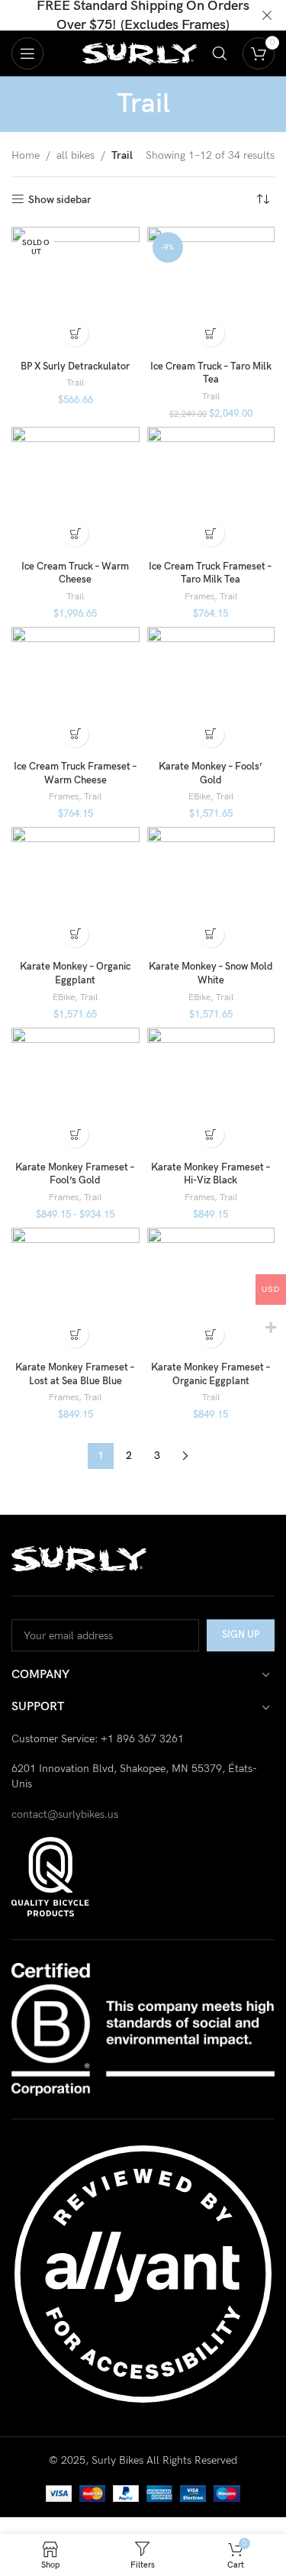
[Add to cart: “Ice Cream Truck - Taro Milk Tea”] (211, 333)
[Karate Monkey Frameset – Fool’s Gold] (76, 1092)
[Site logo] (140, 52)
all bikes (76, 155)
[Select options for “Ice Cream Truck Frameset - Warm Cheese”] (75, 734)
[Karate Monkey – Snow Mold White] (211, 891)
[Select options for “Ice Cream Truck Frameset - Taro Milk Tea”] (211, 533)
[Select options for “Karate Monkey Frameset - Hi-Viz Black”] (211, 1134)
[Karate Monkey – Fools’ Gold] (211, 691)
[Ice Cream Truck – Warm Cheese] (76, 491)
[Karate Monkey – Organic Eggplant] (76, 891)
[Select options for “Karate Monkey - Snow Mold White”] (211, 934)
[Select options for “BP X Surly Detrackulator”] (75, 333)
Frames (199, 597)
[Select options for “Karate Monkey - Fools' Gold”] (211, 734)
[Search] (220, 53)
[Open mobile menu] (27, 53)
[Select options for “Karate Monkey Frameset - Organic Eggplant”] (211, 1334)
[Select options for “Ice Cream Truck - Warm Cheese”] (75, 533)
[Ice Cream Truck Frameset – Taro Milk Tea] (211, 491)
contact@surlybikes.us (65, 1814)
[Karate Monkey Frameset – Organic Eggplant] (211, 1292)
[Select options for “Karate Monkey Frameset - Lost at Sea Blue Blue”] (75, 1334)
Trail (75, 383)
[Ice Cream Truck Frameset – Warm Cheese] (76, 691)
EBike (199, 797)
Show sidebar (60, 199)
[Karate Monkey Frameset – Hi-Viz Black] (211, 1092)
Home (26, 155)
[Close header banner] (267, 15)
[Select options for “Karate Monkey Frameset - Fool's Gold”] (75, 1134)
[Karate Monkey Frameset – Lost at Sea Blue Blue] (76, 1292)
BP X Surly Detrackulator (75, 367)
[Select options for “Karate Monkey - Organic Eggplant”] (75, 934)
